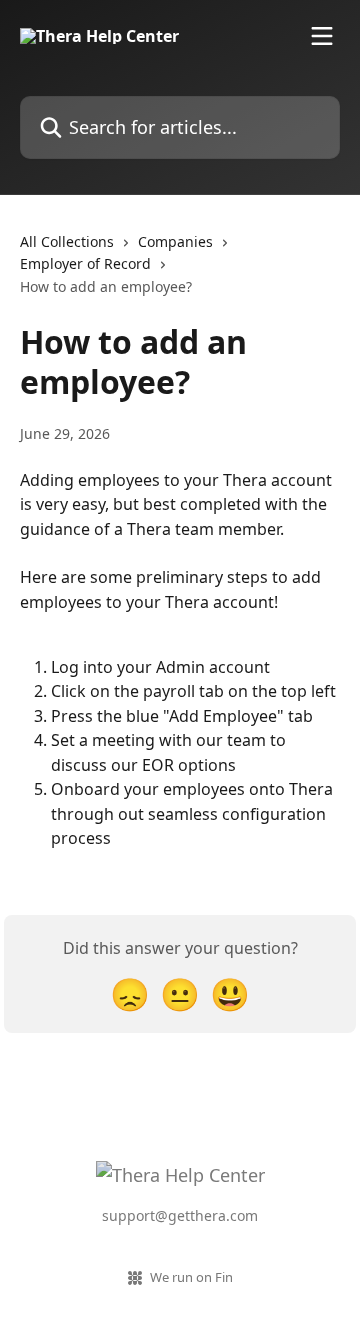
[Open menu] (322, 36)
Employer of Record (85, 263)
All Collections (67, 241)
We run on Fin (191, 1277)
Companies (175, 241)
